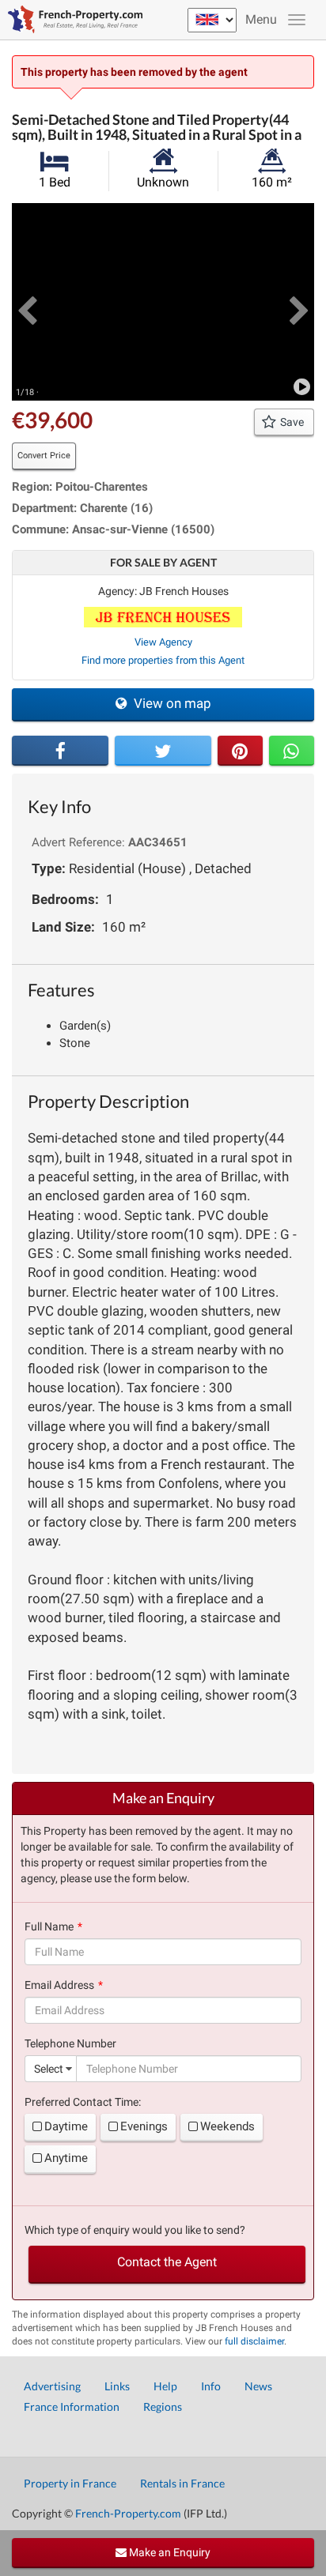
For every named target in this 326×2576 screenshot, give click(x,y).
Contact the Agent (167, 2262)
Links (117, 2386)
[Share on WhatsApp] (292, 751)
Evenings (144, 2126)
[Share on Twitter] (163, 751)
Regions (163, 2407)
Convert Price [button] (44, 456)
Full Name (49, 1926)
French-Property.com (128, 2513)
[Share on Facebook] (60, 751)
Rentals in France (182, 2483)
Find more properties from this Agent (163, 660)
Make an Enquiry (169, 2552)
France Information (72, 2407)
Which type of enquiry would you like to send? (135, 2230)
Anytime (66, 2158)
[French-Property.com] (71, 20)
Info (211, 2386)
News (258, 2386)
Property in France (70, 2483)
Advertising (52, 2386)
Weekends (227, 2126)
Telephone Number (70, 2043)
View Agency (163, 642)
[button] (27, 302)
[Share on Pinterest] (240, 751)
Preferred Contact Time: (83, 2102)
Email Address (59, 1985)
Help (165, 2386)
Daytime (66, 2126)
